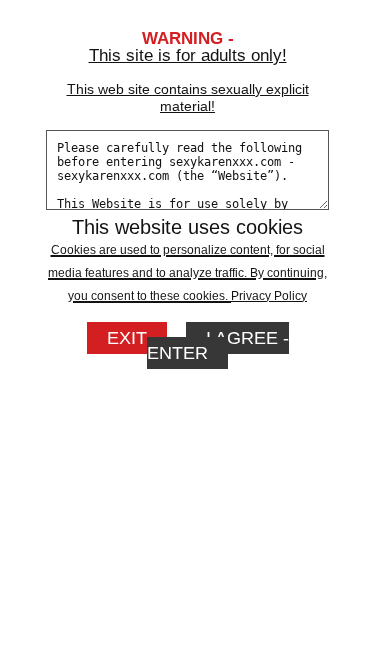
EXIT (127, 338)
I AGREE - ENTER (218, 345)
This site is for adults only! (188, 80)
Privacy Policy (269, 296)
